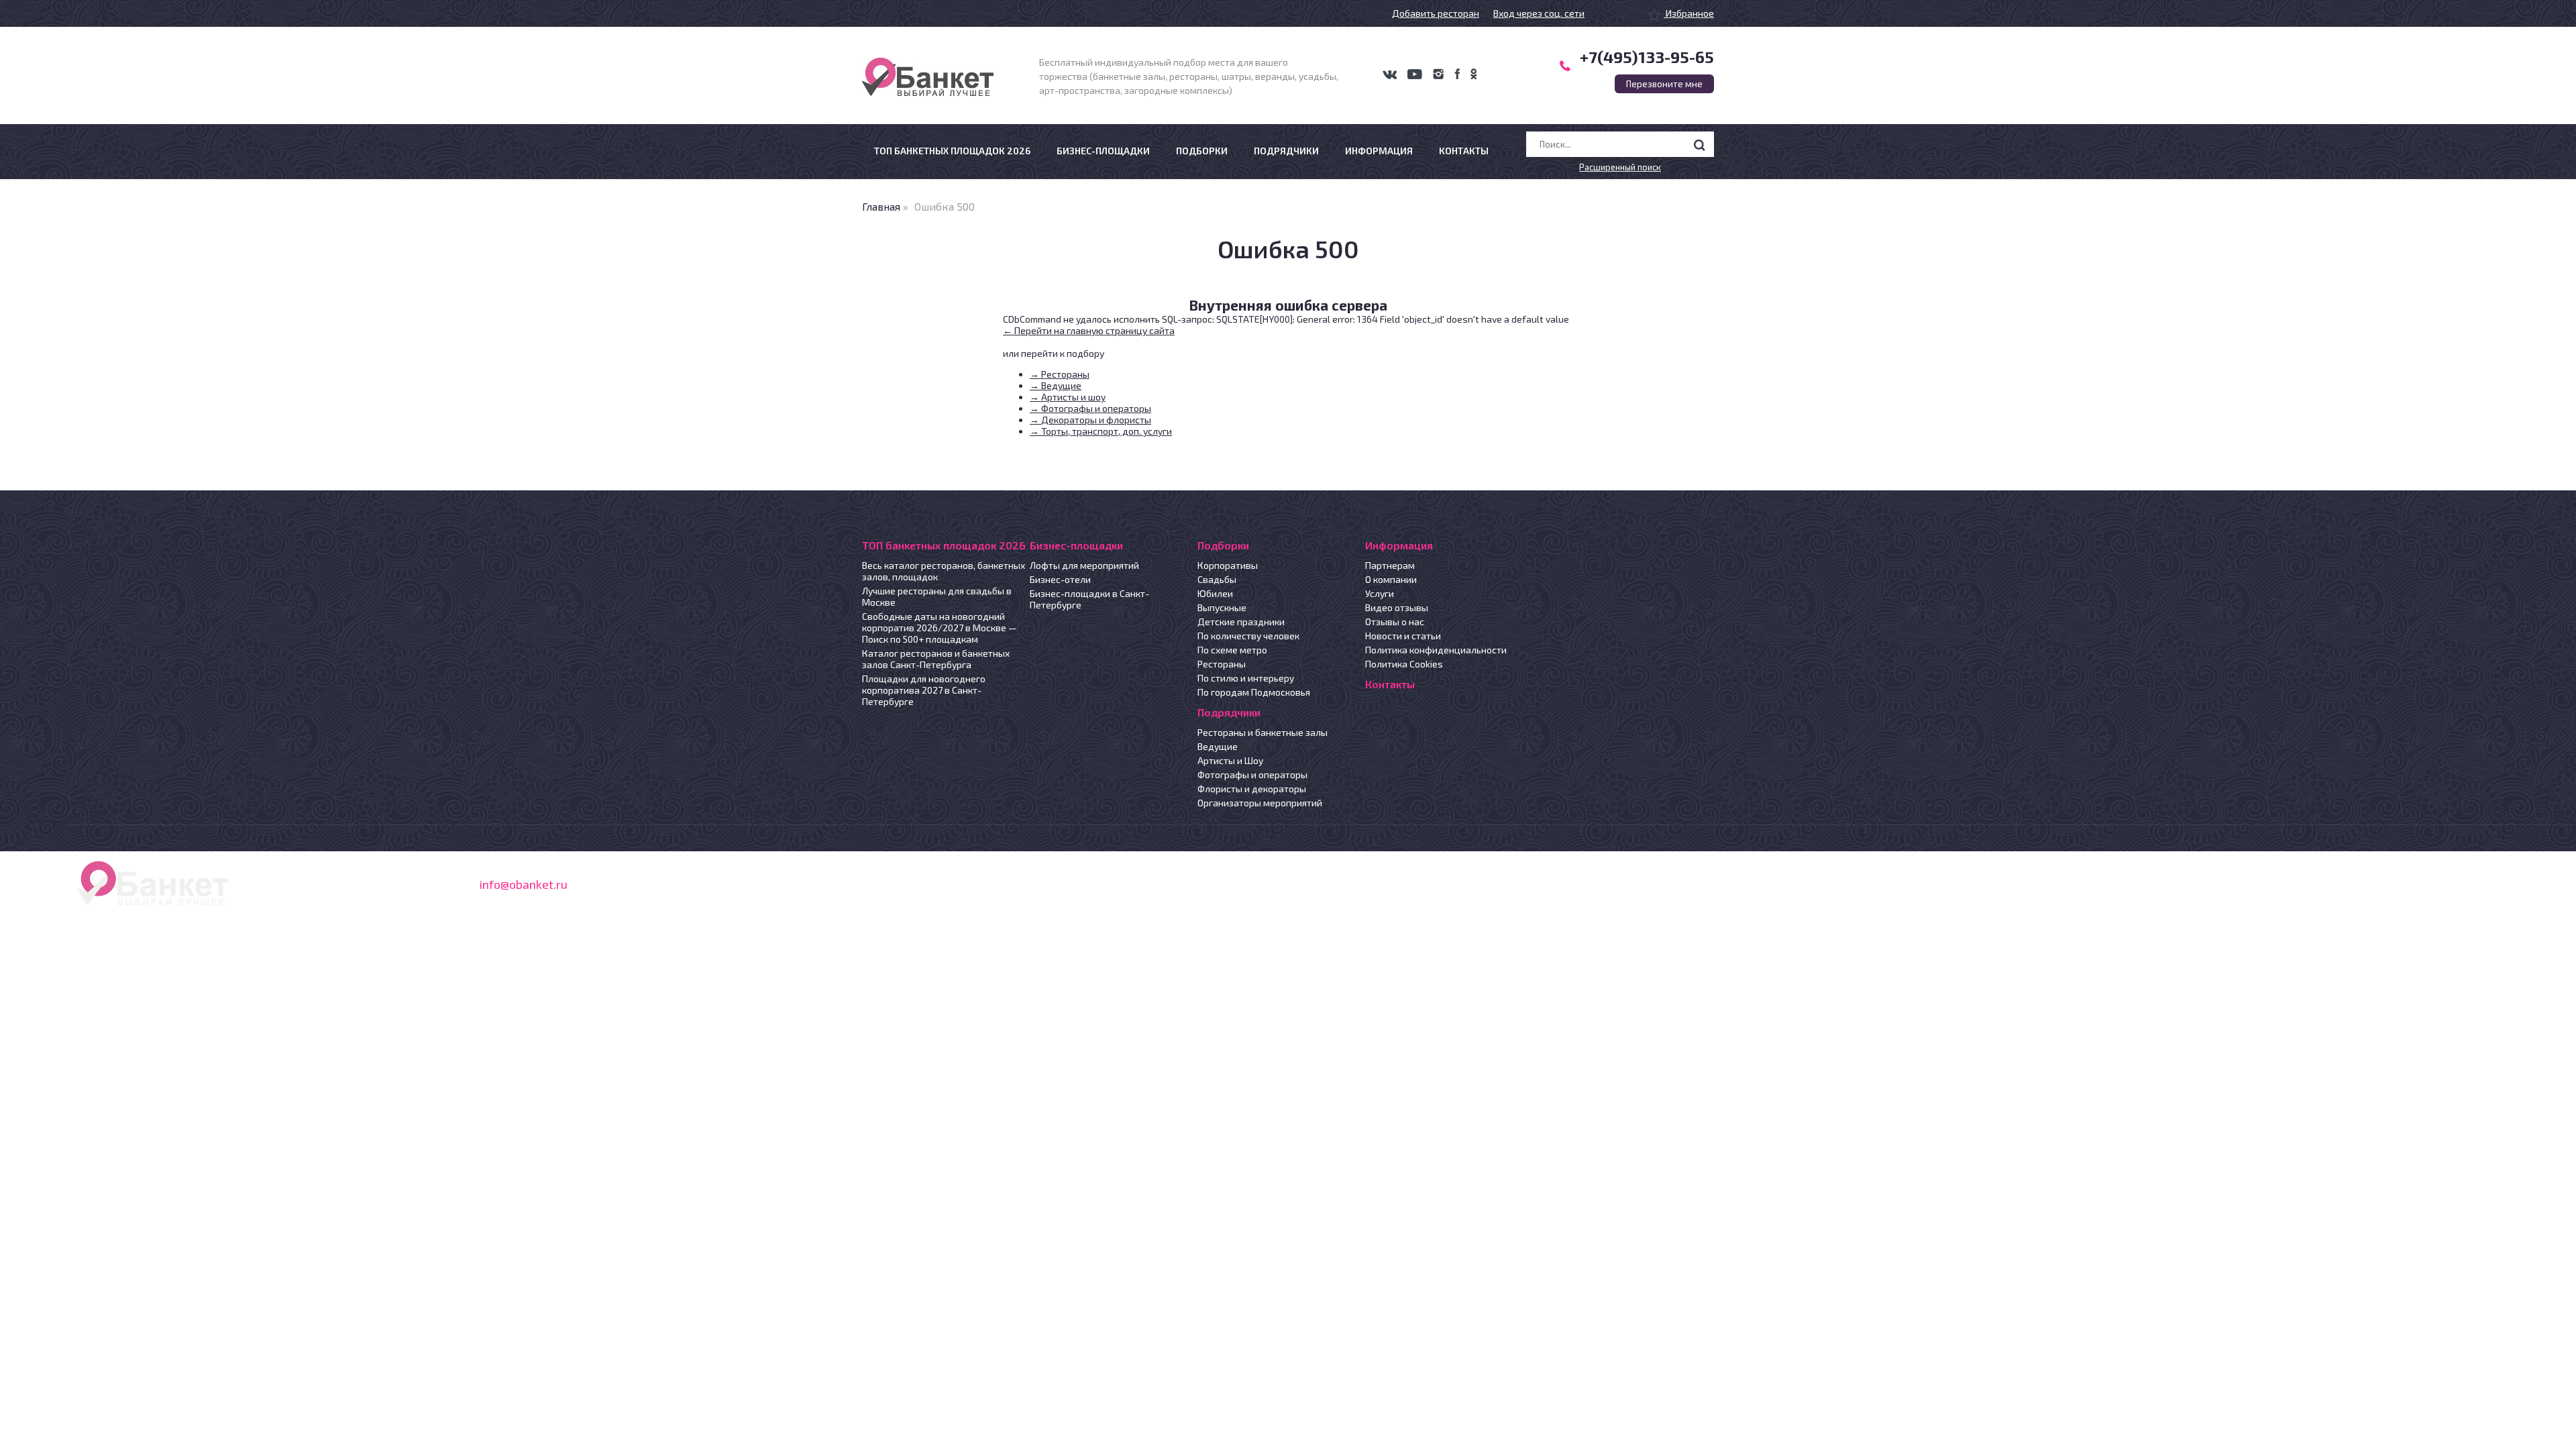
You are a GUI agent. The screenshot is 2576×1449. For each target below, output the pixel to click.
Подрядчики (1286, 151)
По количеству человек (1248, 636)
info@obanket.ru (524, 884)
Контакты (1464, 151)
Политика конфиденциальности (1436, 650)
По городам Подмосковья (1254, 692)
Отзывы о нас (1395, 622)
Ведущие (1218, 746)
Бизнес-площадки (1103, 151)
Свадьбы (1217, 579)
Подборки (1202, 151)
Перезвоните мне (1664, 84)
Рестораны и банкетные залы (1263, 732)
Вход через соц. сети (1539, 13)
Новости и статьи (1403, 636)
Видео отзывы (1397, 607)
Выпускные (1222, 607)
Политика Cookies (1404, 664)
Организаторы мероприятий (1260, 803)
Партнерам (1390, 565)
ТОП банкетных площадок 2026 (952, 151)
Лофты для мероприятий (1084, 565)
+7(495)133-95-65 (1647, 57)
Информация (1379, 151)
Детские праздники (1241, 622)
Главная (881, 206)
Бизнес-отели (1060, 579)
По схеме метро (1232, 650)
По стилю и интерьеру (1246, 678)
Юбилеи (1215, 593)
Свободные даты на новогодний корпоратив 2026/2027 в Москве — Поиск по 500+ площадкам (940, 628)
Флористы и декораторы (1252, 789)
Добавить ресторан (1436, 13)
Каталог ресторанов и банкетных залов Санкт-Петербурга (936, 659)
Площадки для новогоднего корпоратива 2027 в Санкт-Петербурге (924, 690)
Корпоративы (1228, 565)
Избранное (1689, 13)
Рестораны (1222, 664)
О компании (1391, 579)
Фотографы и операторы (1252, 774)
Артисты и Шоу (1230, 760)
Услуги (1380, 593)
